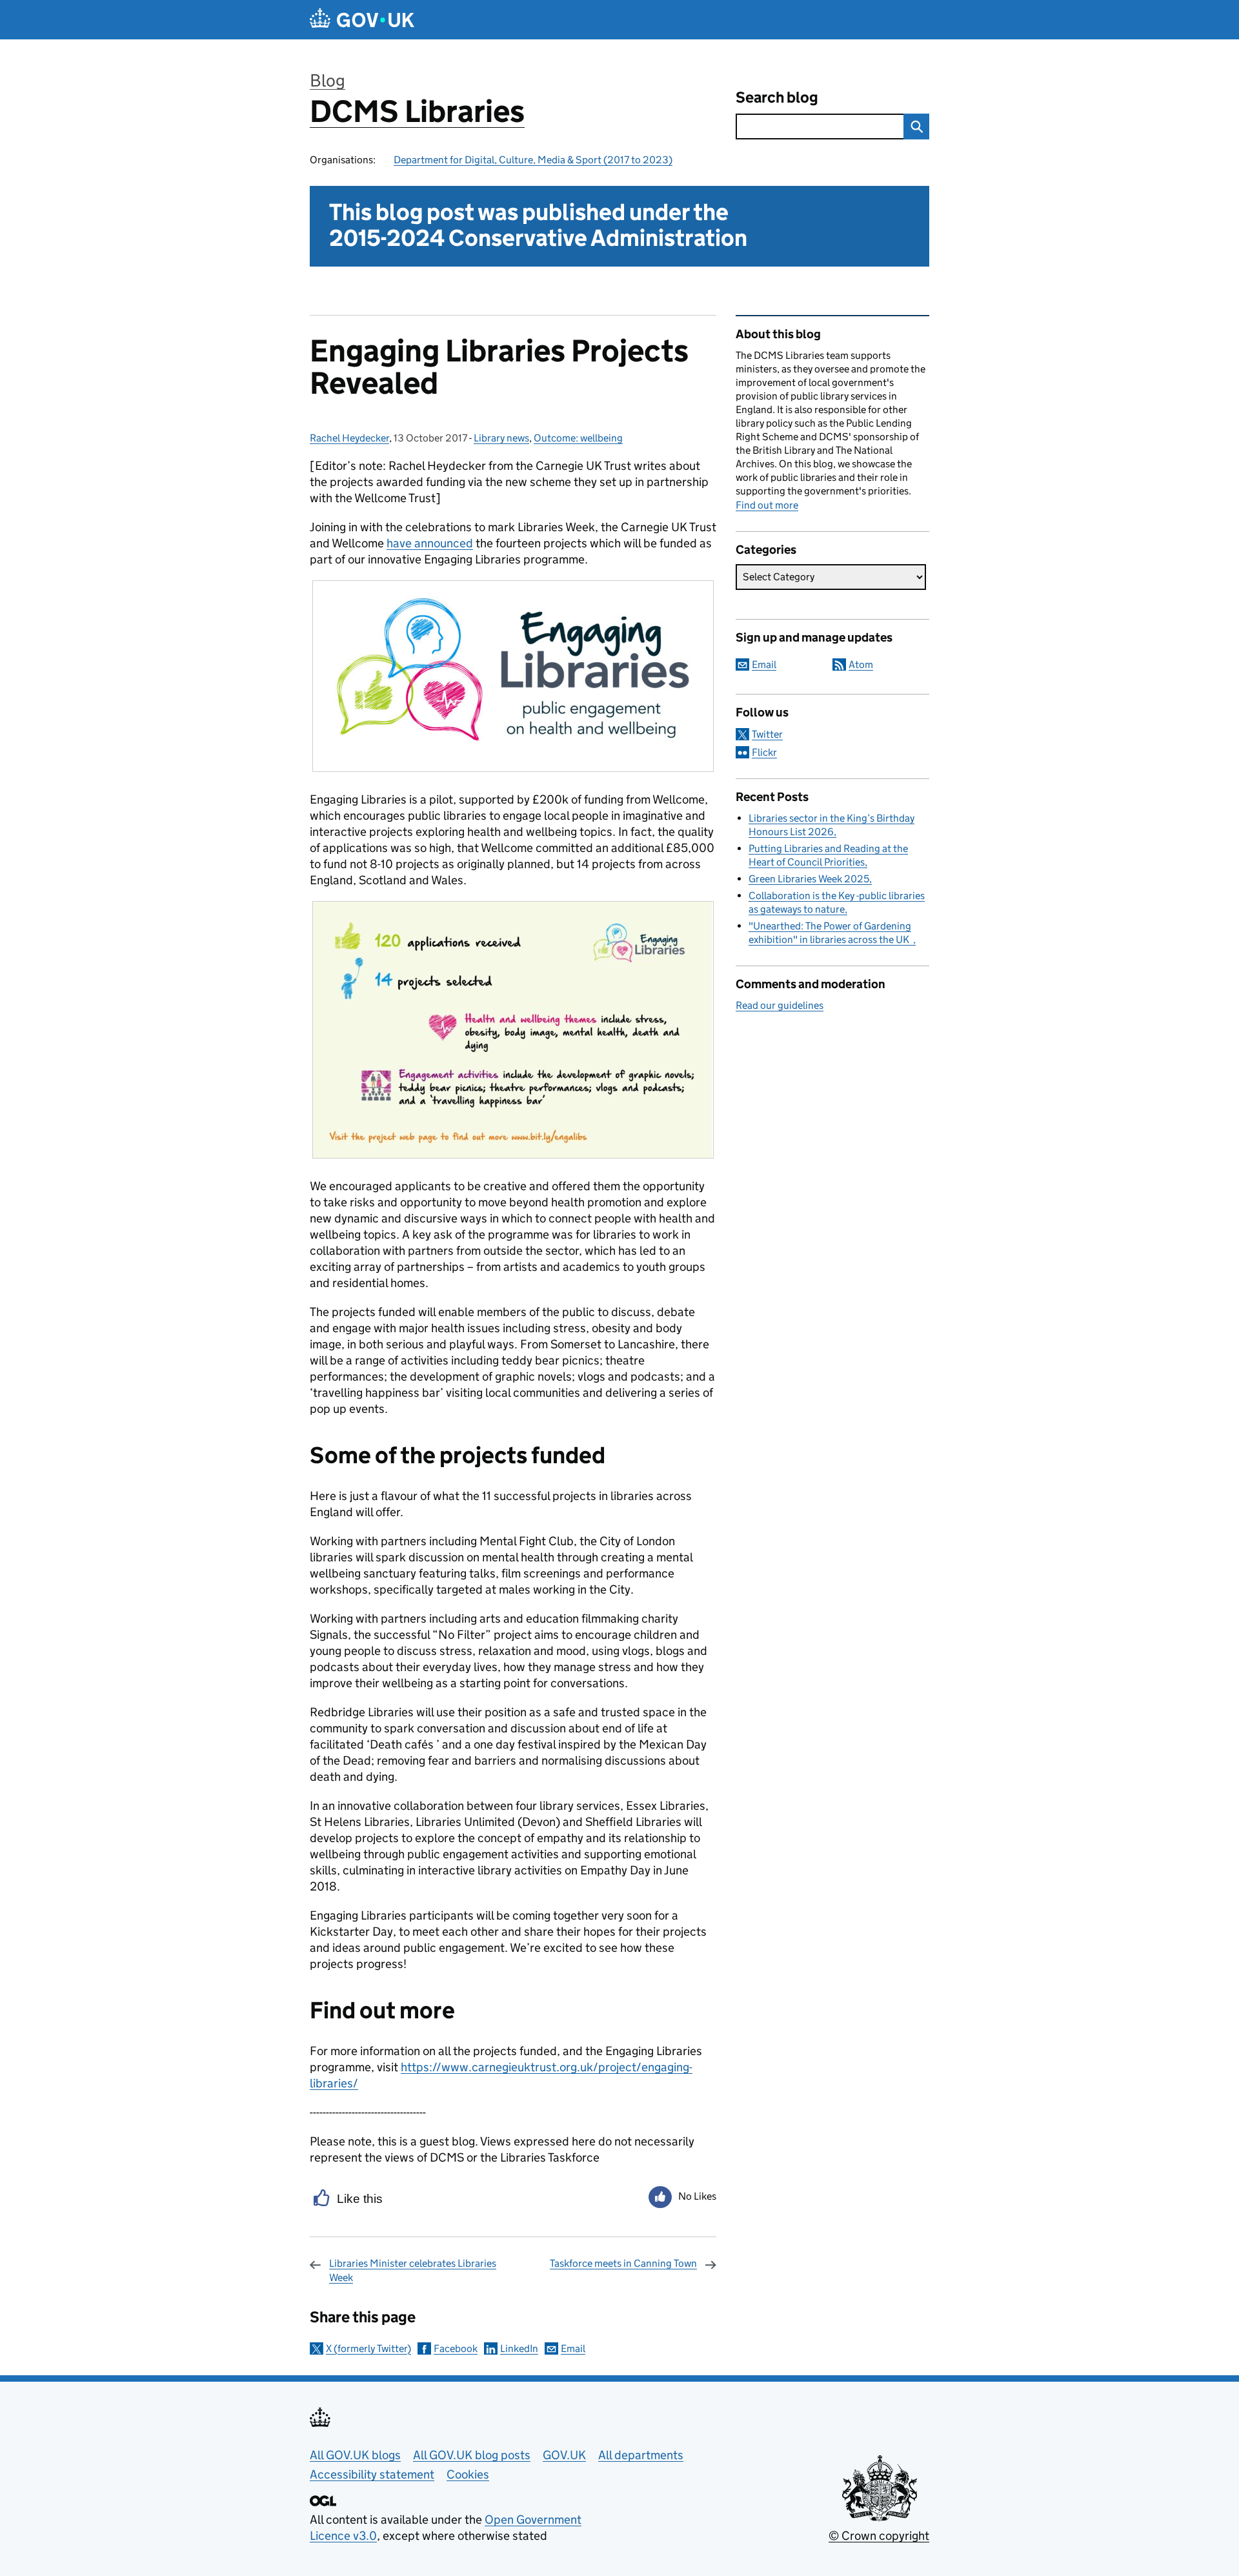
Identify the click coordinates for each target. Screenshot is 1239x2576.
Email (573, 2348)
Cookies (468, 2474)
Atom (861, 664)
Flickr (764, 752)
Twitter (767, 734)
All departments (641, 2455)
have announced (430, 543)
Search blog (777, 97)
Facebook (456, 2348)
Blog (327, 80)
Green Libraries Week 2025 (809, 879)
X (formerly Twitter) (368, 2348)
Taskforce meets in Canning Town (623, 2263)
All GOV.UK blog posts (472, 2455)
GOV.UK (564, 2455)
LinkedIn (519, 2348)
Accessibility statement (372, 2474)
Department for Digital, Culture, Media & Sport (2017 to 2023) (533, 160)
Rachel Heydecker (349, 438)
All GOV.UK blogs (355, 2455)
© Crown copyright (879, 2536)
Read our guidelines (780, 1005)
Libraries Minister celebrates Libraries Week (413, 2270)
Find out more (767, 505)
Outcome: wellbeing (578, 438)
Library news (501, 438)
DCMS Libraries (417, 111)
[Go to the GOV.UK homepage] (362, 20)
